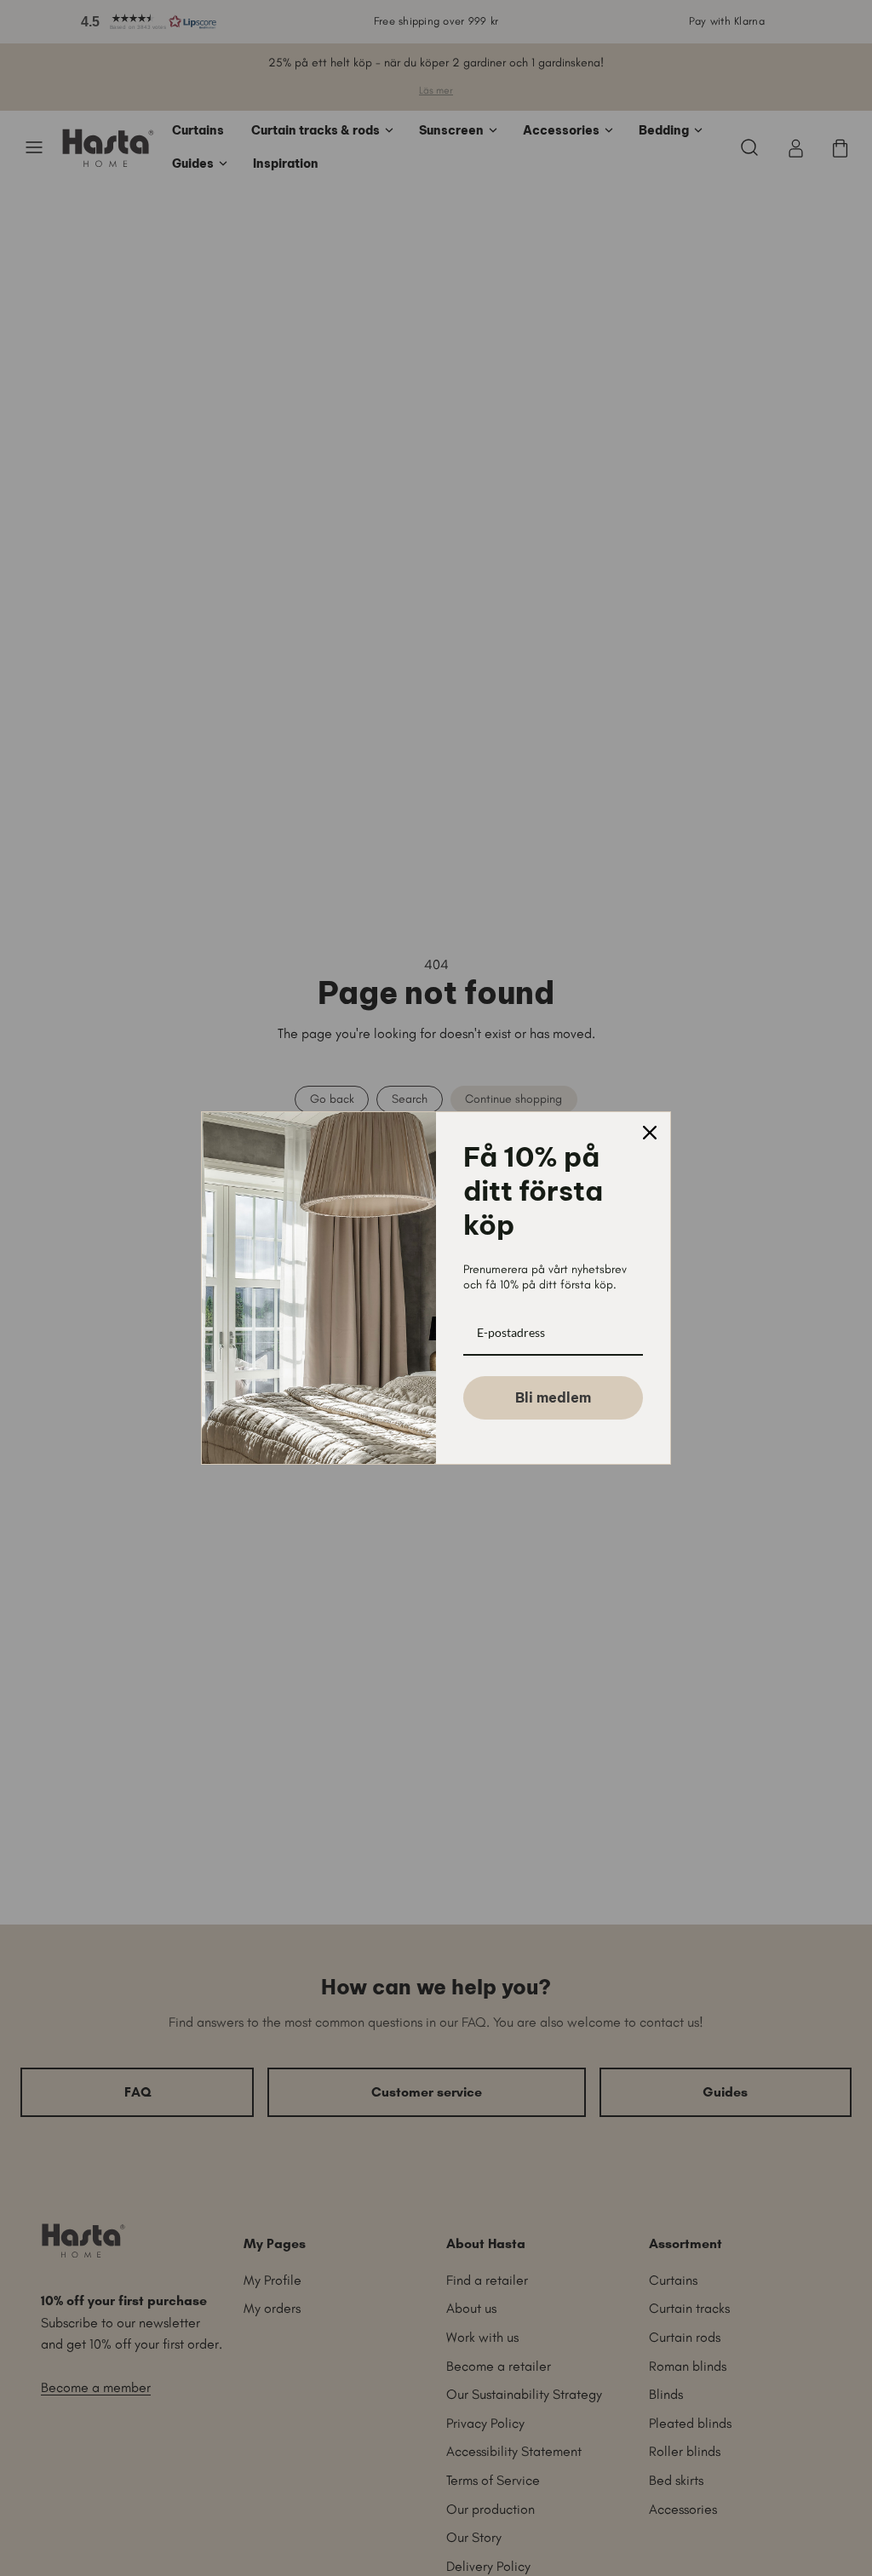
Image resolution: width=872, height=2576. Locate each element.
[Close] (650, 1133)
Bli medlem (553, 1397)
